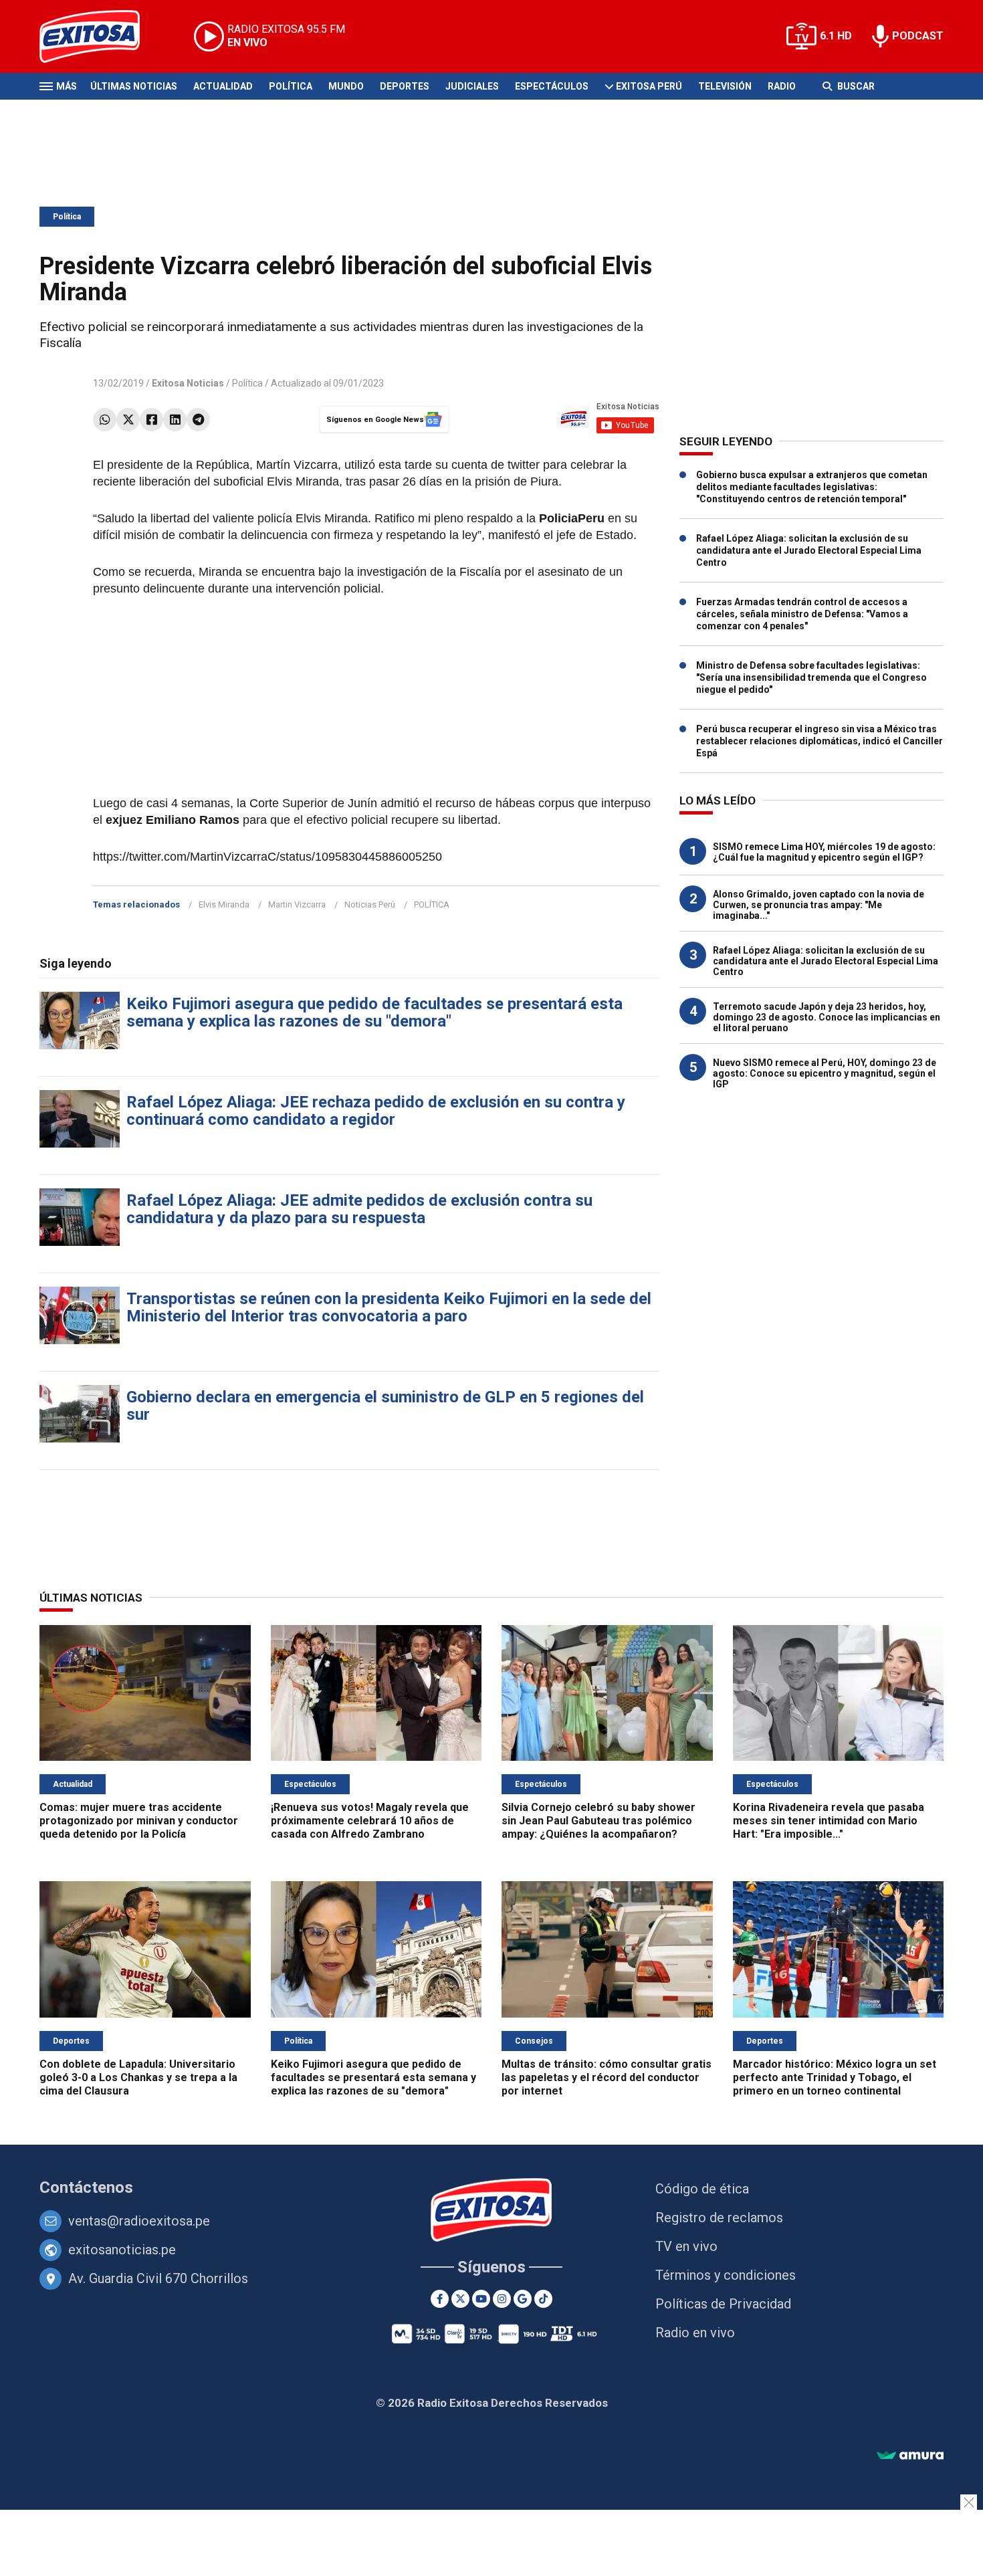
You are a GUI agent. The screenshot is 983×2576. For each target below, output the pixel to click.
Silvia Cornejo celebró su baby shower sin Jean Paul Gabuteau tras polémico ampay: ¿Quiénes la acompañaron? (598, 1821)
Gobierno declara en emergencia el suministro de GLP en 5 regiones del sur (385, 1406)
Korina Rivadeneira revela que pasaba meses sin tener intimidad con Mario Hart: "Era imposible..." (829, 1821)
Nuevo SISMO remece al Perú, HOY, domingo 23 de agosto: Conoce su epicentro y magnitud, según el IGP (825, 1073)
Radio (782, 86)
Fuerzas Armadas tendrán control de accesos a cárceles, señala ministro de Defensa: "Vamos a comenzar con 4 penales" (802, 614)
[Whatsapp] (105, 420)
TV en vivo (686, 2246)
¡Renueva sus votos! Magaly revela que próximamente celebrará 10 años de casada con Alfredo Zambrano (370, 1821)
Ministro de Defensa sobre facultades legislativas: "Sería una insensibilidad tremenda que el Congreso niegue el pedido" (811, 677)
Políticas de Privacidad (723, 2304)
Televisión (725, 86)
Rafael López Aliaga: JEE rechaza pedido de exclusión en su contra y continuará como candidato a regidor (376, 1111)
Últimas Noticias (134, 86)
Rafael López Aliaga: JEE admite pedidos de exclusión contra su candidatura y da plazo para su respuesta (359, 1209)
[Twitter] (128, 420)
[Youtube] (481, 2299)
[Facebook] (151, 420)
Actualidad (223, 86)
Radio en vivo (695, 2333)
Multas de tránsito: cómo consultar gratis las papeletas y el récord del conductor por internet (607, 2077)
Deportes (405, 86)
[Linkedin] (175, 420)
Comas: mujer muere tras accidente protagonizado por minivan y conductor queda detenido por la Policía (139, 1821)
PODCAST (918, 36)
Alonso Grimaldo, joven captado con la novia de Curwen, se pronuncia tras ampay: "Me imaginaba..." (818, 905)
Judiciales (472, 86)
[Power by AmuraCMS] (910, 2456)
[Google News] (523, 2299)
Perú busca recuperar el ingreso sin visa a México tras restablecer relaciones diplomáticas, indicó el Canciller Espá (820, 741)
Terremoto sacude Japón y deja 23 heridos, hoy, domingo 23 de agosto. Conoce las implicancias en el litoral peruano (827, 1017)
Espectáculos (552, 86)
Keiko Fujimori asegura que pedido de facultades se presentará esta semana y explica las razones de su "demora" (374, 1012)
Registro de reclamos (719, 2218)
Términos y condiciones (726, 2275)
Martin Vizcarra (297, 904)
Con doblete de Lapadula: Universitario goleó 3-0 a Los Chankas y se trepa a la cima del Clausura (138, 2077)
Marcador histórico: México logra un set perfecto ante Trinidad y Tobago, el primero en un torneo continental (835, 2077)
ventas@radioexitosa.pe (139, 2221)
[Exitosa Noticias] (100, 36)
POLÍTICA (432, 904)
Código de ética (702, 2189)
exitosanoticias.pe (122, 2250)
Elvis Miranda (224, 904)
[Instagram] (502, 2299)
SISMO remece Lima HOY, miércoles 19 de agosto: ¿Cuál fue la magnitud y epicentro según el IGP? (824, 852)
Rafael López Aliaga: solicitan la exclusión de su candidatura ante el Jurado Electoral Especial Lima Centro (809, 550)
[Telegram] (198, 420)
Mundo (346, 86)
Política (291, 86)
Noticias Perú (370, 904)
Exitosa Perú (649, 86)
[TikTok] (543, 2299)
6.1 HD (836, 36)
